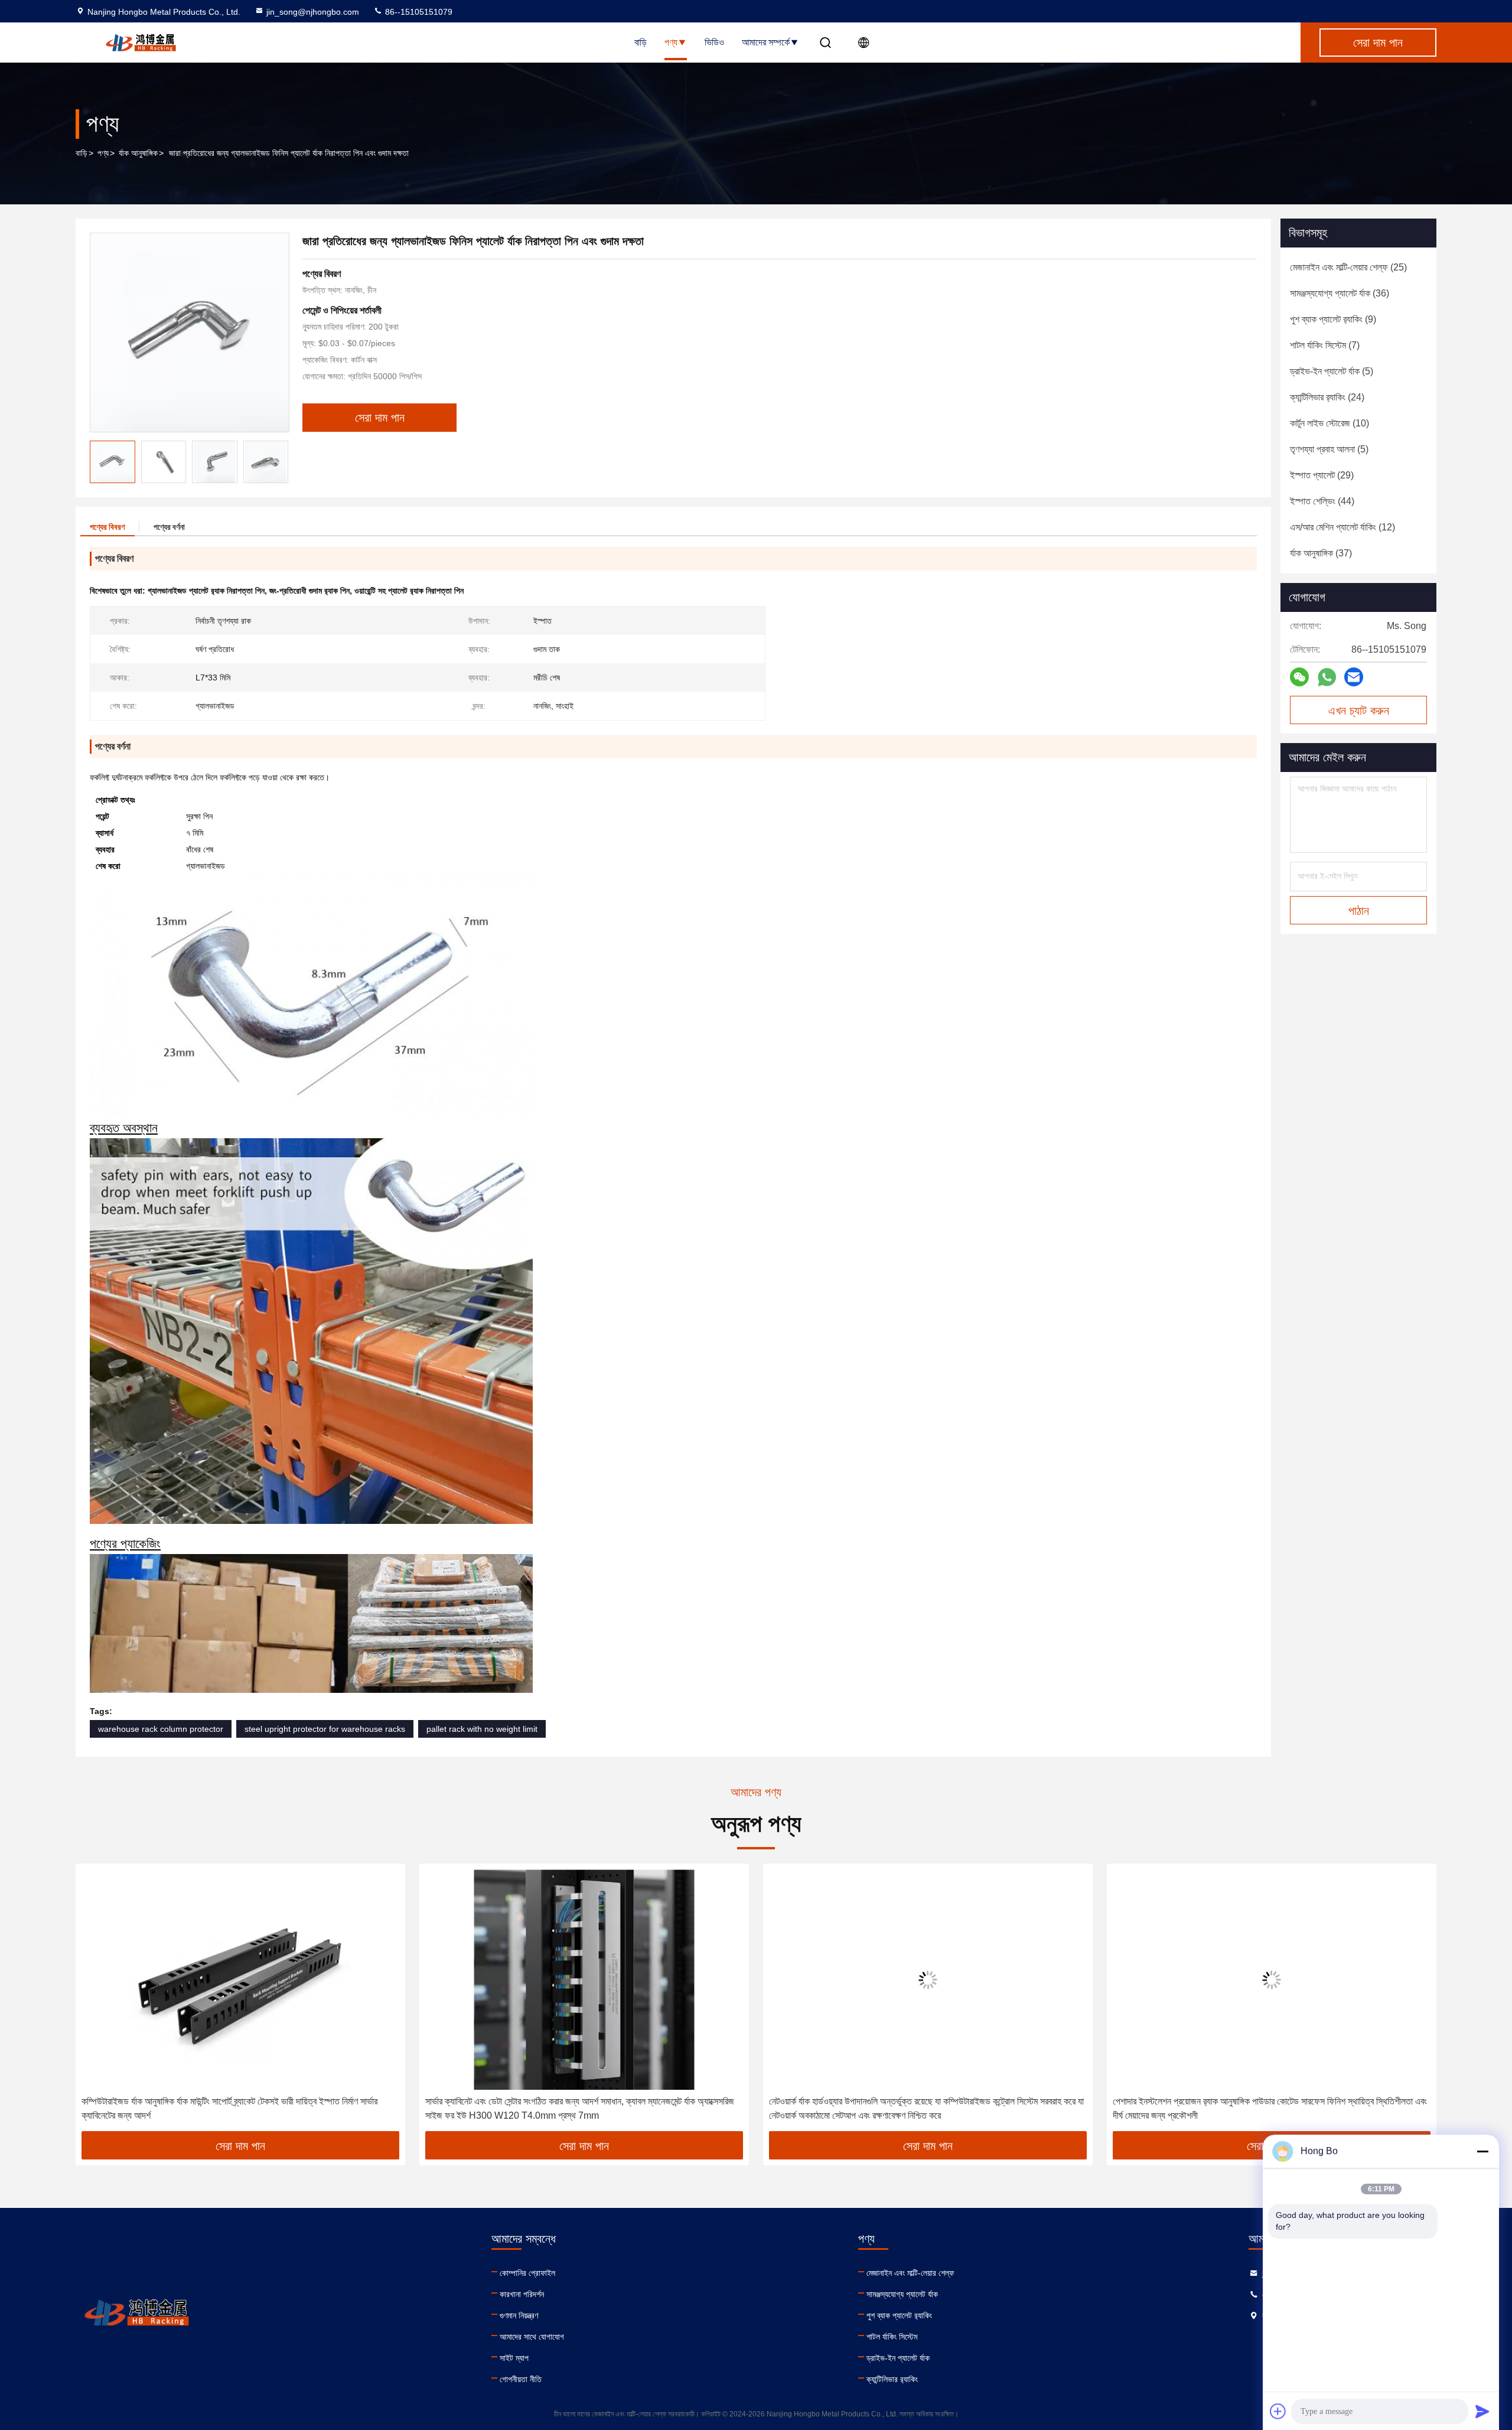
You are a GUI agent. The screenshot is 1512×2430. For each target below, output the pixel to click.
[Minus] (1482, 2151)
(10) (1329, 423)
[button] (279, 462)
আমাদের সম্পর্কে (766, 42)
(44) (1322, 501)
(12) (1342, 527)
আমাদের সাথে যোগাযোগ (532, 2337)
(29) (1322, 475)
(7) (1325, 345)
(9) (1333, 319)
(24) (1327, 397)
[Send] (1482, 2411)
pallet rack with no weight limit (482, 1729)
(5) (1332, 371)
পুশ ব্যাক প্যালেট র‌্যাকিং (899, 2315)
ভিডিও (714, 42)
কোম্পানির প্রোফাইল (527, 2273)
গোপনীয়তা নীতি (521, 2379)
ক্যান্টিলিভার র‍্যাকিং (892, 2379)
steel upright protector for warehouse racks (325, 1729)
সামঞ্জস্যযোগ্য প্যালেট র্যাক (902, 2294)
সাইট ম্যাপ (514, 2358)
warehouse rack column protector (161, 1729)
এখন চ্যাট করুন (1359, 711)
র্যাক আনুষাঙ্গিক (138, 153)
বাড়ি (641, 42)
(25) (1348, 267)
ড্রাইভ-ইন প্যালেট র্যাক (898, 2358)
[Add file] (1278, 2411)
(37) (1321, 553)
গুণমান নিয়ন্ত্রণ (519, 2315)
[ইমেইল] (1354, 677)
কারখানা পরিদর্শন (522, 2294)
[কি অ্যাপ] (1327, 677)
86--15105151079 (418, 12)
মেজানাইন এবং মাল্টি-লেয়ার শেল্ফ (910, 2273)
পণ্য (671, 42)
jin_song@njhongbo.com (313, 12)
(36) (1340, 293)
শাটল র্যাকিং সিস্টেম (892, 2337)
